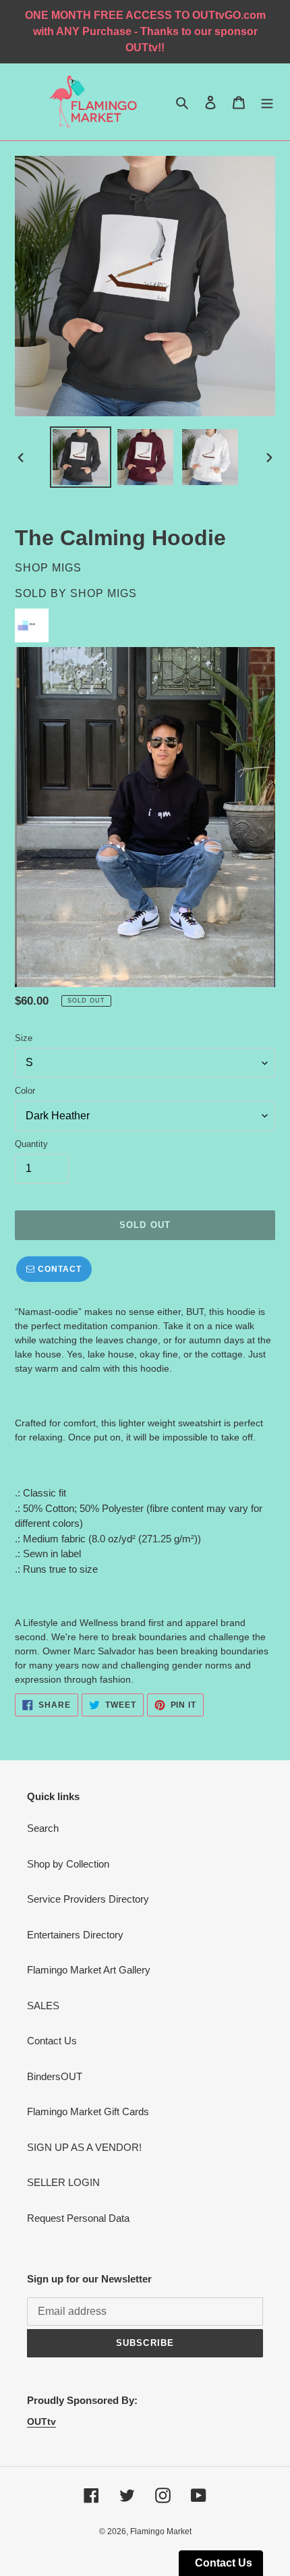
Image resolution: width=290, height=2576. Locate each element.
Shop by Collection (68, 1864)
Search (43, 1828)
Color (25, 1091)
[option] (81, 457)
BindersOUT (55, 2076)
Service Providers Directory (88, 1899)
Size (24, 1038)
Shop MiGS (104, 593)
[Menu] (267, 102)
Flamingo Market (161, 2531)
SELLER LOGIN (63, 2182)
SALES (43, 2006)
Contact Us (52, 2041)
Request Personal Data (78, 2218)
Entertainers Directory (75, 1935)
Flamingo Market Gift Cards (88, 2111)
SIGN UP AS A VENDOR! (84, 2147)
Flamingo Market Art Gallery (89, 1970)
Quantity (31, 1144)
